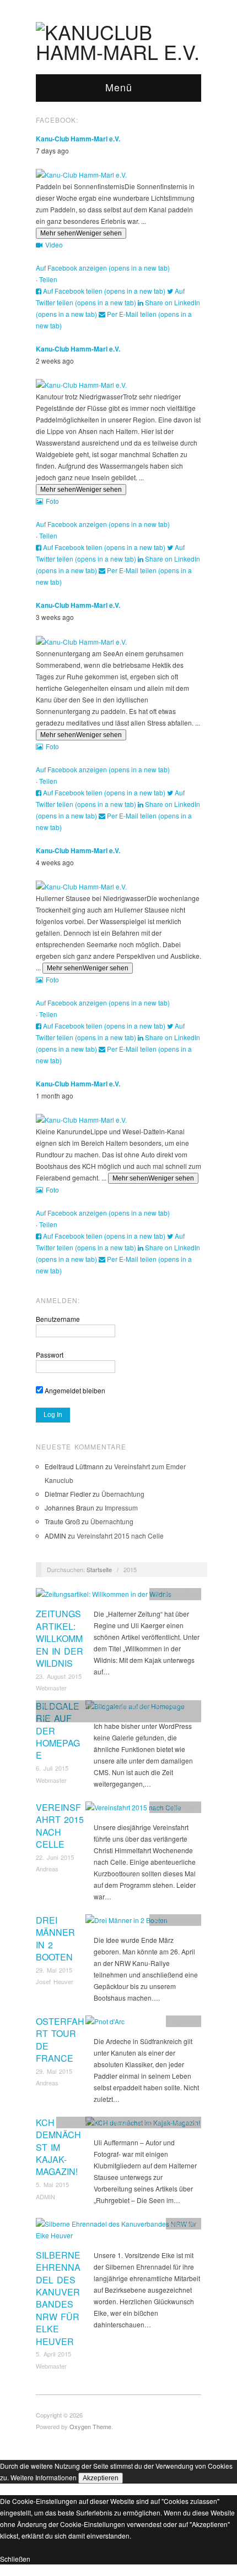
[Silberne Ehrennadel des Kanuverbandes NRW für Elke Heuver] (118, 2232)
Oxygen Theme (90, 2426)
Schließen (15, 2559)
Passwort (50, 1355)
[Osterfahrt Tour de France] (105, 2024)
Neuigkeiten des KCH (167, 2122)
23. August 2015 (59, 1676)
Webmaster (51, 1688)
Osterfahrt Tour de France (60, 2040)
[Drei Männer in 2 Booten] (126, 1923)
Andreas (47, 1869)
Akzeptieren (101, 2478)
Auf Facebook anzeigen (103, 268)
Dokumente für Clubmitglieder (111, 1706)
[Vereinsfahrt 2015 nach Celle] (133, 1810)
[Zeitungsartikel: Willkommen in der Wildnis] (104, 1597)
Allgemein (53, 1706)
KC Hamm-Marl (175, 1594)
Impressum (121, 1507)
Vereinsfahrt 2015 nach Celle (120, 1536)
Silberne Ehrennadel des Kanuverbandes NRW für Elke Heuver (58, 2298)
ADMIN (45, 2196)
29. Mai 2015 (54, 1970)
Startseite (99, 1569)
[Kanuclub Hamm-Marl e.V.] (118, 38)
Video (54, 245)
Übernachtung (123, 1494)
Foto (52, 501)
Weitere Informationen (44, 2477)
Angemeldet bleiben (74, 1390)
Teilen (48, 279)
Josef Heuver (55, 1981)
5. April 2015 (53, 2354)
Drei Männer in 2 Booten (55, 1938)
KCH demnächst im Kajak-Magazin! (58, 2147)
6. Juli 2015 (52, 1768)
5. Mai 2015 (52, 2184)
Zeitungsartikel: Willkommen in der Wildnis (60, 1638)
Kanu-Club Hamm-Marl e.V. (78, 139)
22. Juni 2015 (55, 1857)
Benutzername (58, 1319)
